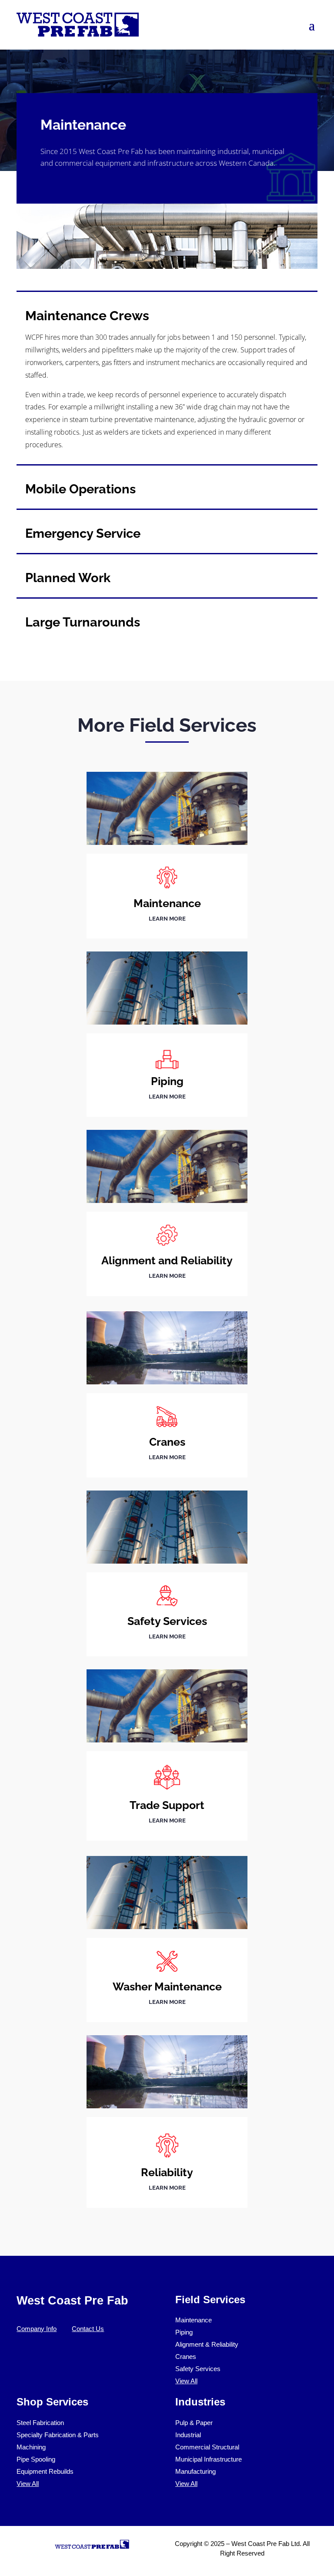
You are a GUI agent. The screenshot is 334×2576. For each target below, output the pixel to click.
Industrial (188, 2435)
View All (186, 2381)
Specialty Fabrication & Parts (58, 2435)
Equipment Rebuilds (45, 2471)
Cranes (186, 2357)
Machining (31, 2447)
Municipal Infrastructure (209, 2459)
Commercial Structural (207, 2447)
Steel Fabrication (40, 2423)
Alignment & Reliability (207, 2344)
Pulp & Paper (194, 2423)
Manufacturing (195, 2471)
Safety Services (198, 2369)
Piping (184, 2332)
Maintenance (194, 2320)
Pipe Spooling (36, 2459)
